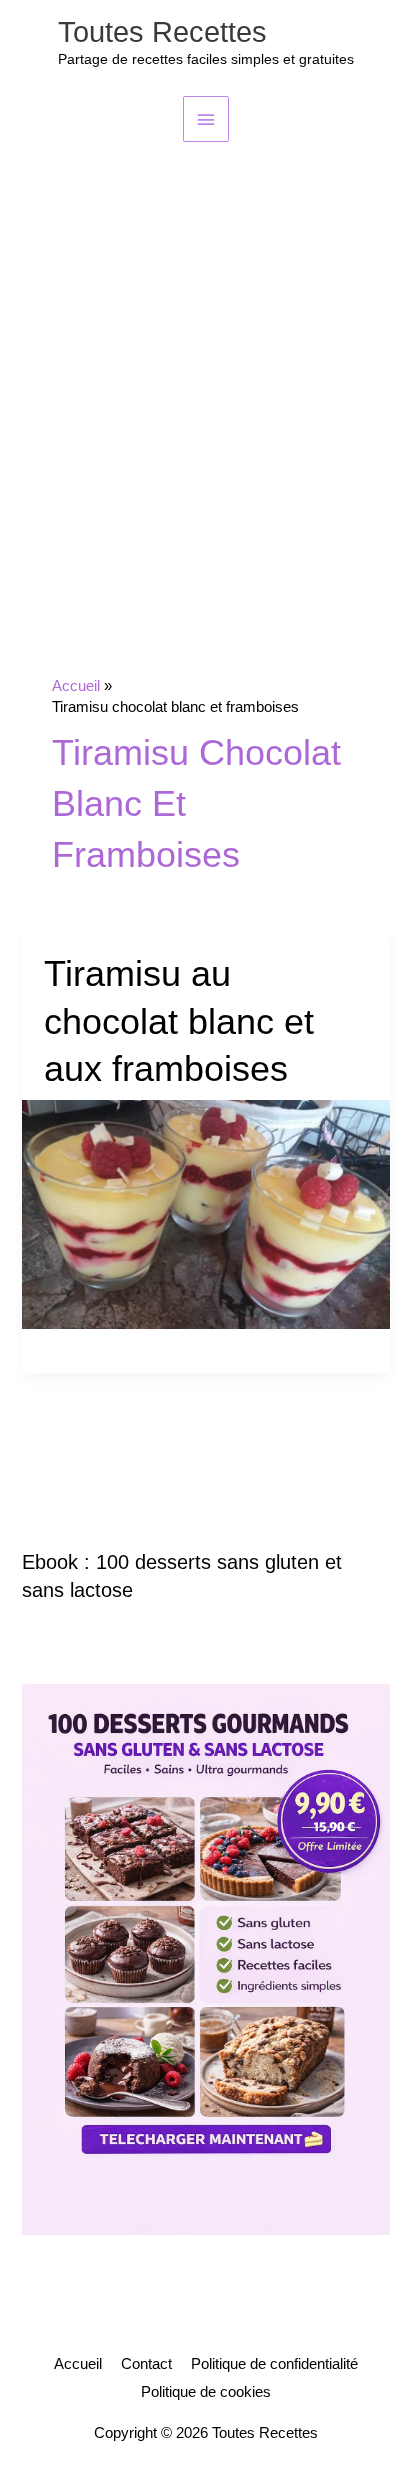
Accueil (78, 2364)
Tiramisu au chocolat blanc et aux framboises (179, 1021)
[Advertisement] (206, 358)
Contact (146, 2364)
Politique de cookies (206, 2392)
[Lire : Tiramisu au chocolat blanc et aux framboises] (205, 1213)
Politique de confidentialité (274, 2364)
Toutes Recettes (162, 32)
